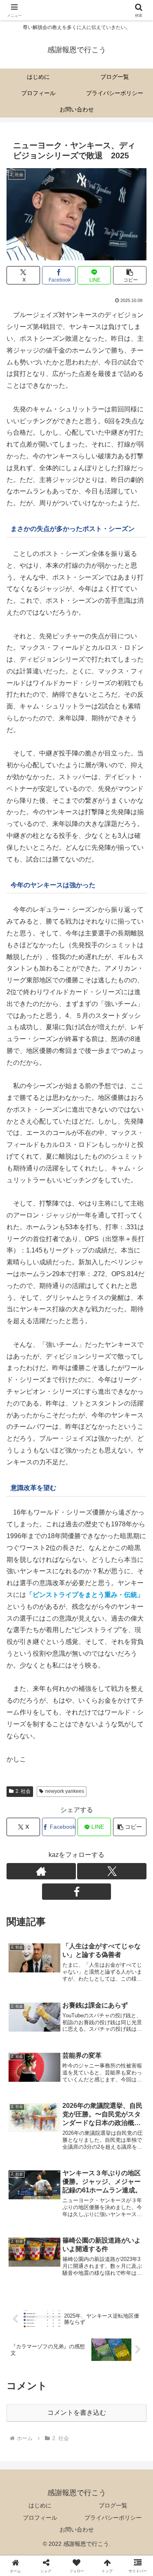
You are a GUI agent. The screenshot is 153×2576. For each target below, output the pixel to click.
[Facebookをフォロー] (77, 1892)
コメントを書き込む (77, 2413)
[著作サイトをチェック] (41, 1871)
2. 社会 (23, 1791)
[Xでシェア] (25, 2216)
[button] (130, 275)
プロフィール (40, 2518)
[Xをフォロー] (112, 1871)
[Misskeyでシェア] (127, 2216)
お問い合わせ (77, 2529)
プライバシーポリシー (113, 2518)
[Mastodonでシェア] (59, 2216)
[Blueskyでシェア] (94, 2216)
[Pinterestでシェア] (59, 2261)
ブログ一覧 (113, 2505)
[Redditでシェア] (94, 2238)
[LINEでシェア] (25, 2261)
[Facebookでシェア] (25, 2238)
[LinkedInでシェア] (94, 2261)
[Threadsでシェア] (59, 2238)
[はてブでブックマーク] (127, 2238)
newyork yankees (65, 1791)
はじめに (40, 2505)
